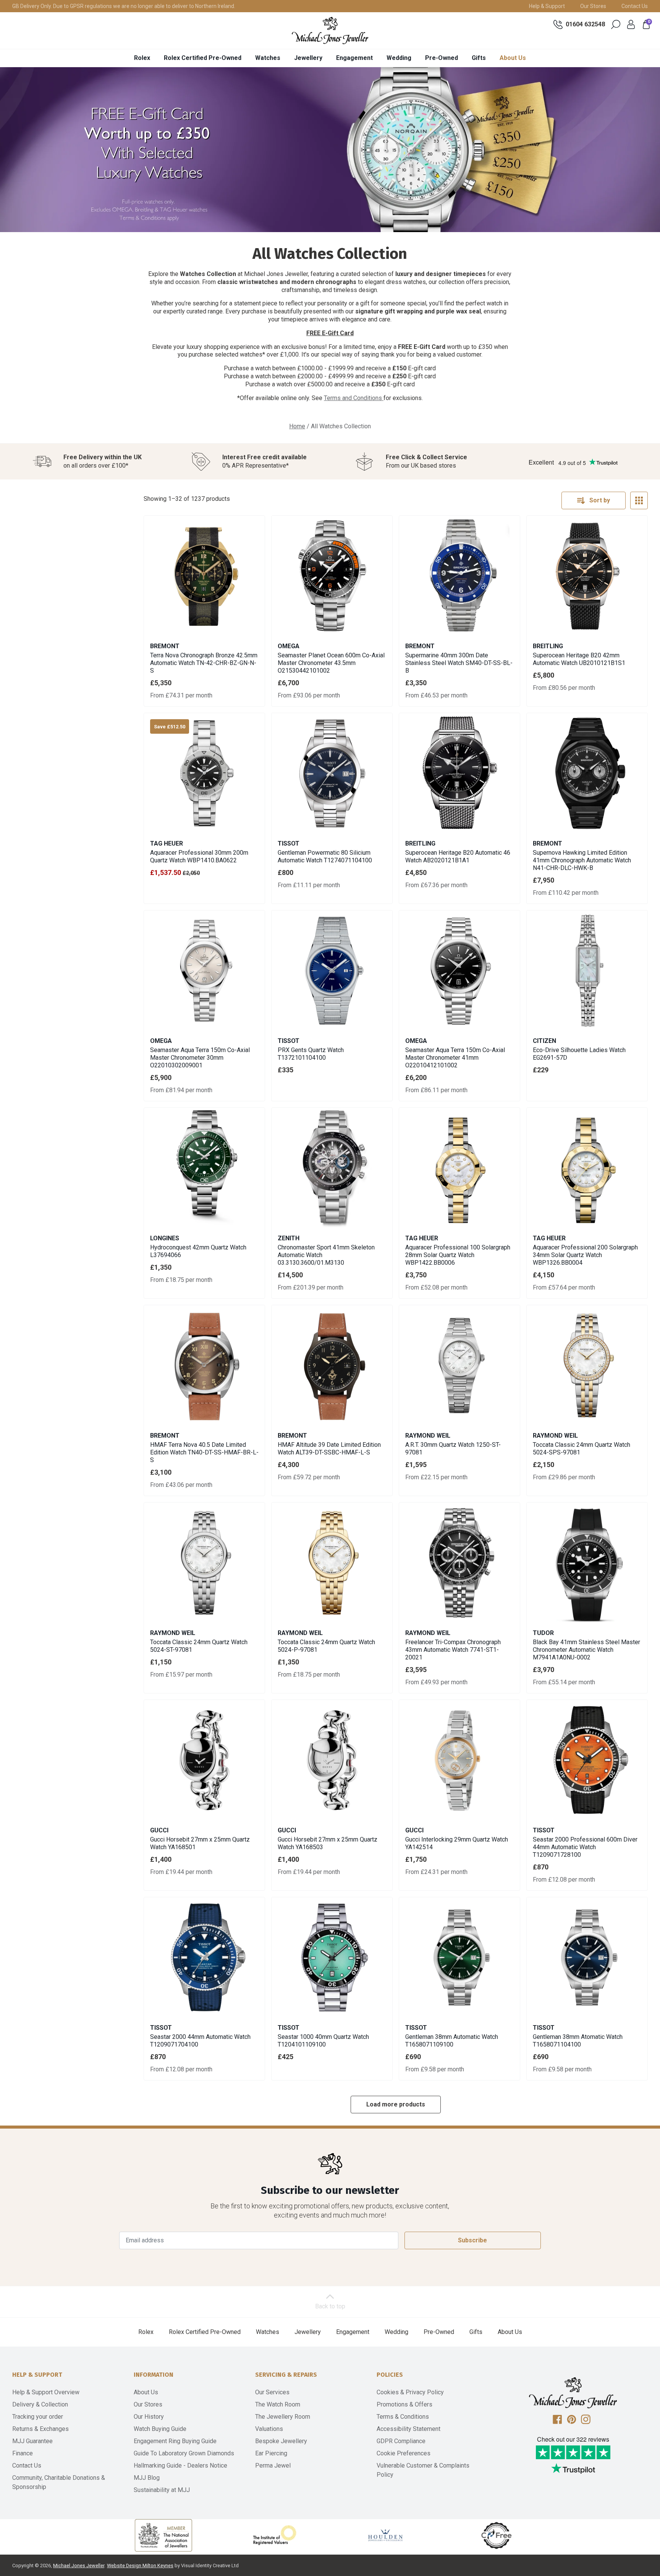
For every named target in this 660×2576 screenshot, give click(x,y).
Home (297, 426)
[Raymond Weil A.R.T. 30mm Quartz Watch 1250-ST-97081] (459, 1365)
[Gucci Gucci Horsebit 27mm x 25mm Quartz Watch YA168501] (204, 1760)
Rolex (142, 58)
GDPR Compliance (401, 2441)
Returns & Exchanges (40, 2429)
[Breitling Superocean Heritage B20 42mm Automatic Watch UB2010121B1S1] (587, 576)
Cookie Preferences (404, 2453)
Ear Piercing (271, 2453)
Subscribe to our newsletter (330, 2190)
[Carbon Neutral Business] (497, 2535)
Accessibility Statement (408, 2429)
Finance (23, 2453)
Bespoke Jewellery (281, 2441)
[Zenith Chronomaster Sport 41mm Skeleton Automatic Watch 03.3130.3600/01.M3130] (332, 1168)
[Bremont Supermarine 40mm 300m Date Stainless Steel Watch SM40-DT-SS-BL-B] (459, 576)
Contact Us (635, 6)
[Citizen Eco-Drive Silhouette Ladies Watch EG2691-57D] (587, 971)
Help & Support (547, 6)
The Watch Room (278, 2404)
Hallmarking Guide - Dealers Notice (180, 2465)
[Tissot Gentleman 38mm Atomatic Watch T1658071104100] (587, 1958)
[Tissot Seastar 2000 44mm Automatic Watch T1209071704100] (204, 1958)
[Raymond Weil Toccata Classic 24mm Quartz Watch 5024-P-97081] (332, 1563)
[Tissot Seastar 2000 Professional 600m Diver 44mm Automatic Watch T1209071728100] (587, 1760)
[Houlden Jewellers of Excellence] (385, 2535)
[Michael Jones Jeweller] (330, 31)
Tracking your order (38, 2417)
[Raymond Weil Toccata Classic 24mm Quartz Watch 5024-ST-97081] (204, 1563)
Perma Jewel (273, 2465)
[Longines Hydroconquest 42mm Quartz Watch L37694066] (204, 1168)
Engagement (354, 58)
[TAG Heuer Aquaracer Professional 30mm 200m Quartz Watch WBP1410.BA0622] (204, 773)
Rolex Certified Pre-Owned (203, 58)
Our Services (272, 2392)
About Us (513, 58)
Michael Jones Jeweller (79, 2566)
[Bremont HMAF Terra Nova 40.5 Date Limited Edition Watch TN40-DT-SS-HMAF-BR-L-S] (204, 1365)
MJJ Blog (147, 2478)
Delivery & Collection (40, 2404)
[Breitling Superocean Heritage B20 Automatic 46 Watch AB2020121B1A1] (459, 773)
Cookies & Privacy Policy (410, 2392)
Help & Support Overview (46, 2392)
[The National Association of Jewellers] (163, 2535)
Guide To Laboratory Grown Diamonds (184, 2453)
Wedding (399, 58)
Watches (268, 58)
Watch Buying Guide (160, 2429)
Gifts (479, 58)
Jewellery (308, 58)
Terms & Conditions (403, 2417)
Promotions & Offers (404, 2404)
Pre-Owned (442, 58)
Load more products (396, 2104)
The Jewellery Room (283, 2417)
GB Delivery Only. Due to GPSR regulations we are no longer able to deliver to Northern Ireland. (124, 6)
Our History (149, 2417)
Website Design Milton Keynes (140, 2566)
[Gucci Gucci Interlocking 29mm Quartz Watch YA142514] (459, 1760)
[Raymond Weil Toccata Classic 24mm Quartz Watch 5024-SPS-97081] (587, 1365)
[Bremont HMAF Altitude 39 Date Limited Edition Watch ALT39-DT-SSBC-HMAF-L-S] (332, 1365)
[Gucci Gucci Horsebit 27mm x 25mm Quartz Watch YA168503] (332, 1760)
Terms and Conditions (354, 398)
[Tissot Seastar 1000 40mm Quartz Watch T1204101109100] (332, 1958)
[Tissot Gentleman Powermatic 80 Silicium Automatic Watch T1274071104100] (332, 773)
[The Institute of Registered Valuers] (275, 2535)
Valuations (269, 2429)
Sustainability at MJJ (162, 2490)
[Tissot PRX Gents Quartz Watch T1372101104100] (332, 971)
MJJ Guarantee (32, 2441)
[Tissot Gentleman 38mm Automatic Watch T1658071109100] (459, 1958)
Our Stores (593, 6)
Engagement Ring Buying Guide (175, 2441)
